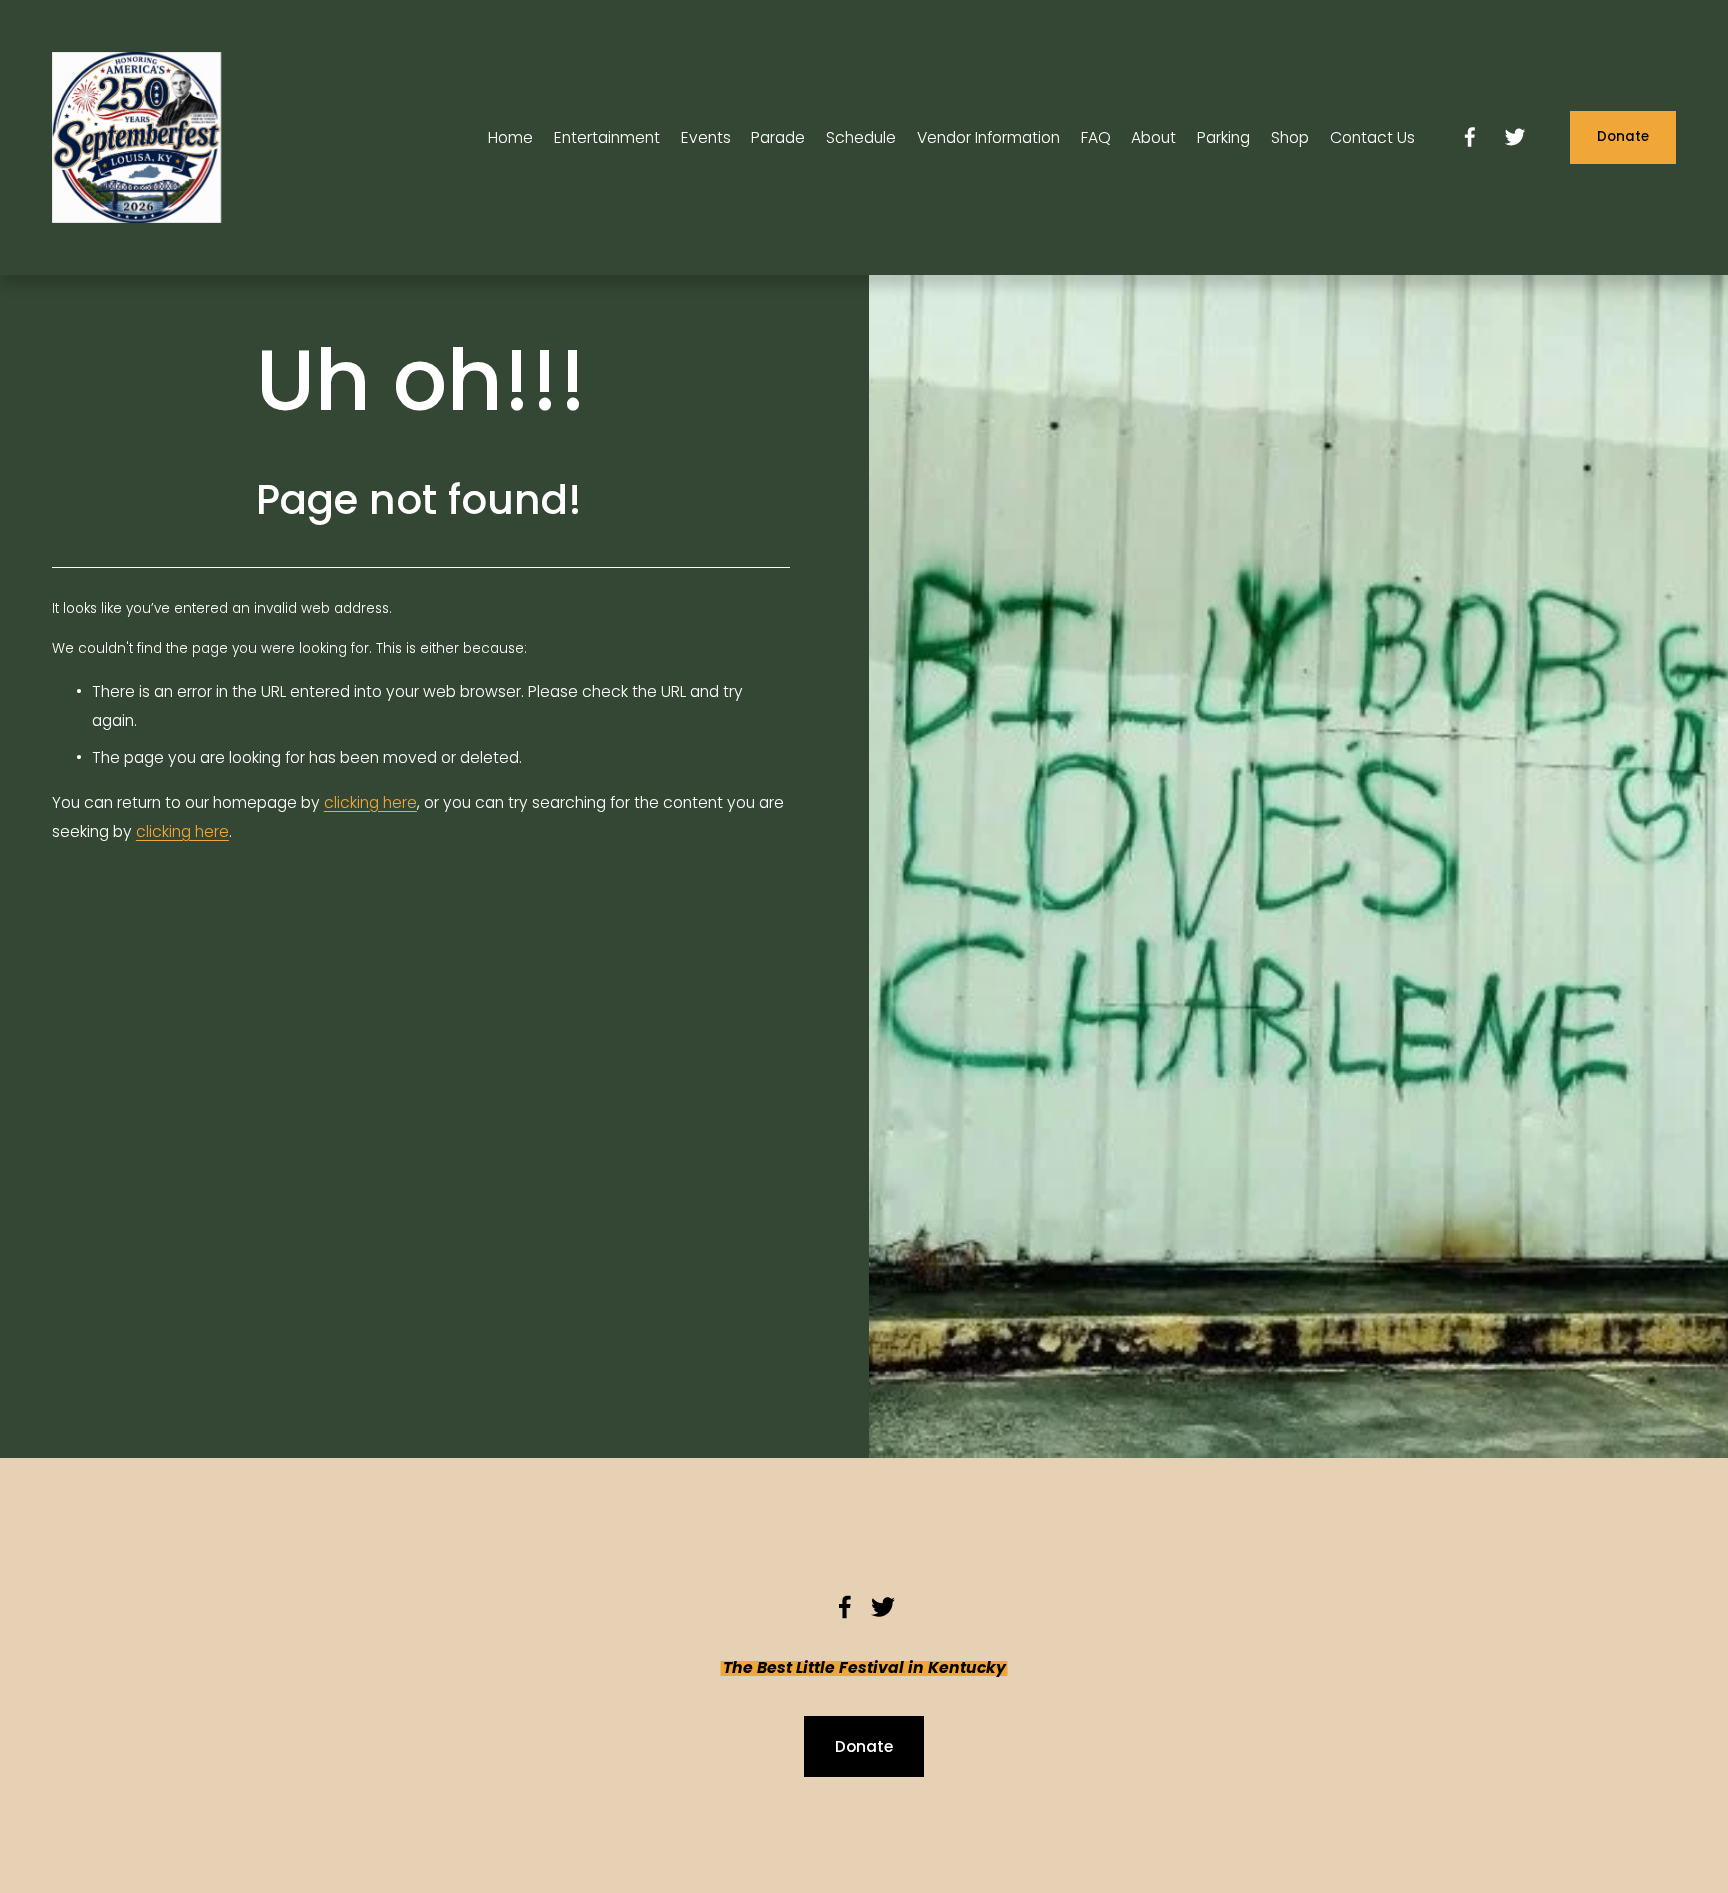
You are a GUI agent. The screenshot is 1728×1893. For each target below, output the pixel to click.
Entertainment (607, 137)
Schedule (861, 137)
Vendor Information (988, 137)
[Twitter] (1515, 137)
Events (706, 137)
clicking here (370, 802)
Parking (1223, 137)
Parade (778, 137)
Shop (1290, 137)
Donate (1623, 136)
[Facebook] (1470, 137)
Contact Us (1372, 137)
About (1153, 137)
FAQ (1096, 137)
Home (510, 137)
